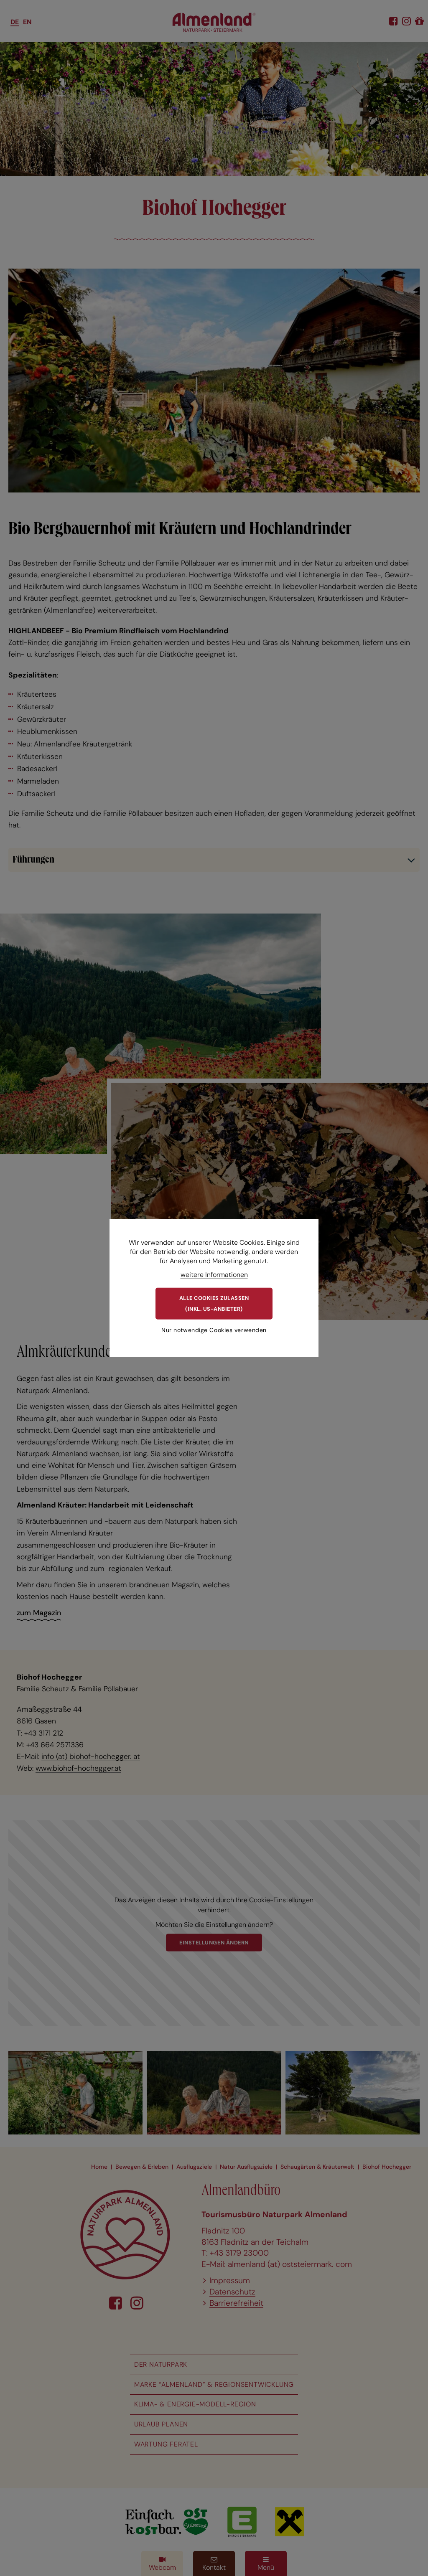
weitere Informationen (214, 1274)
